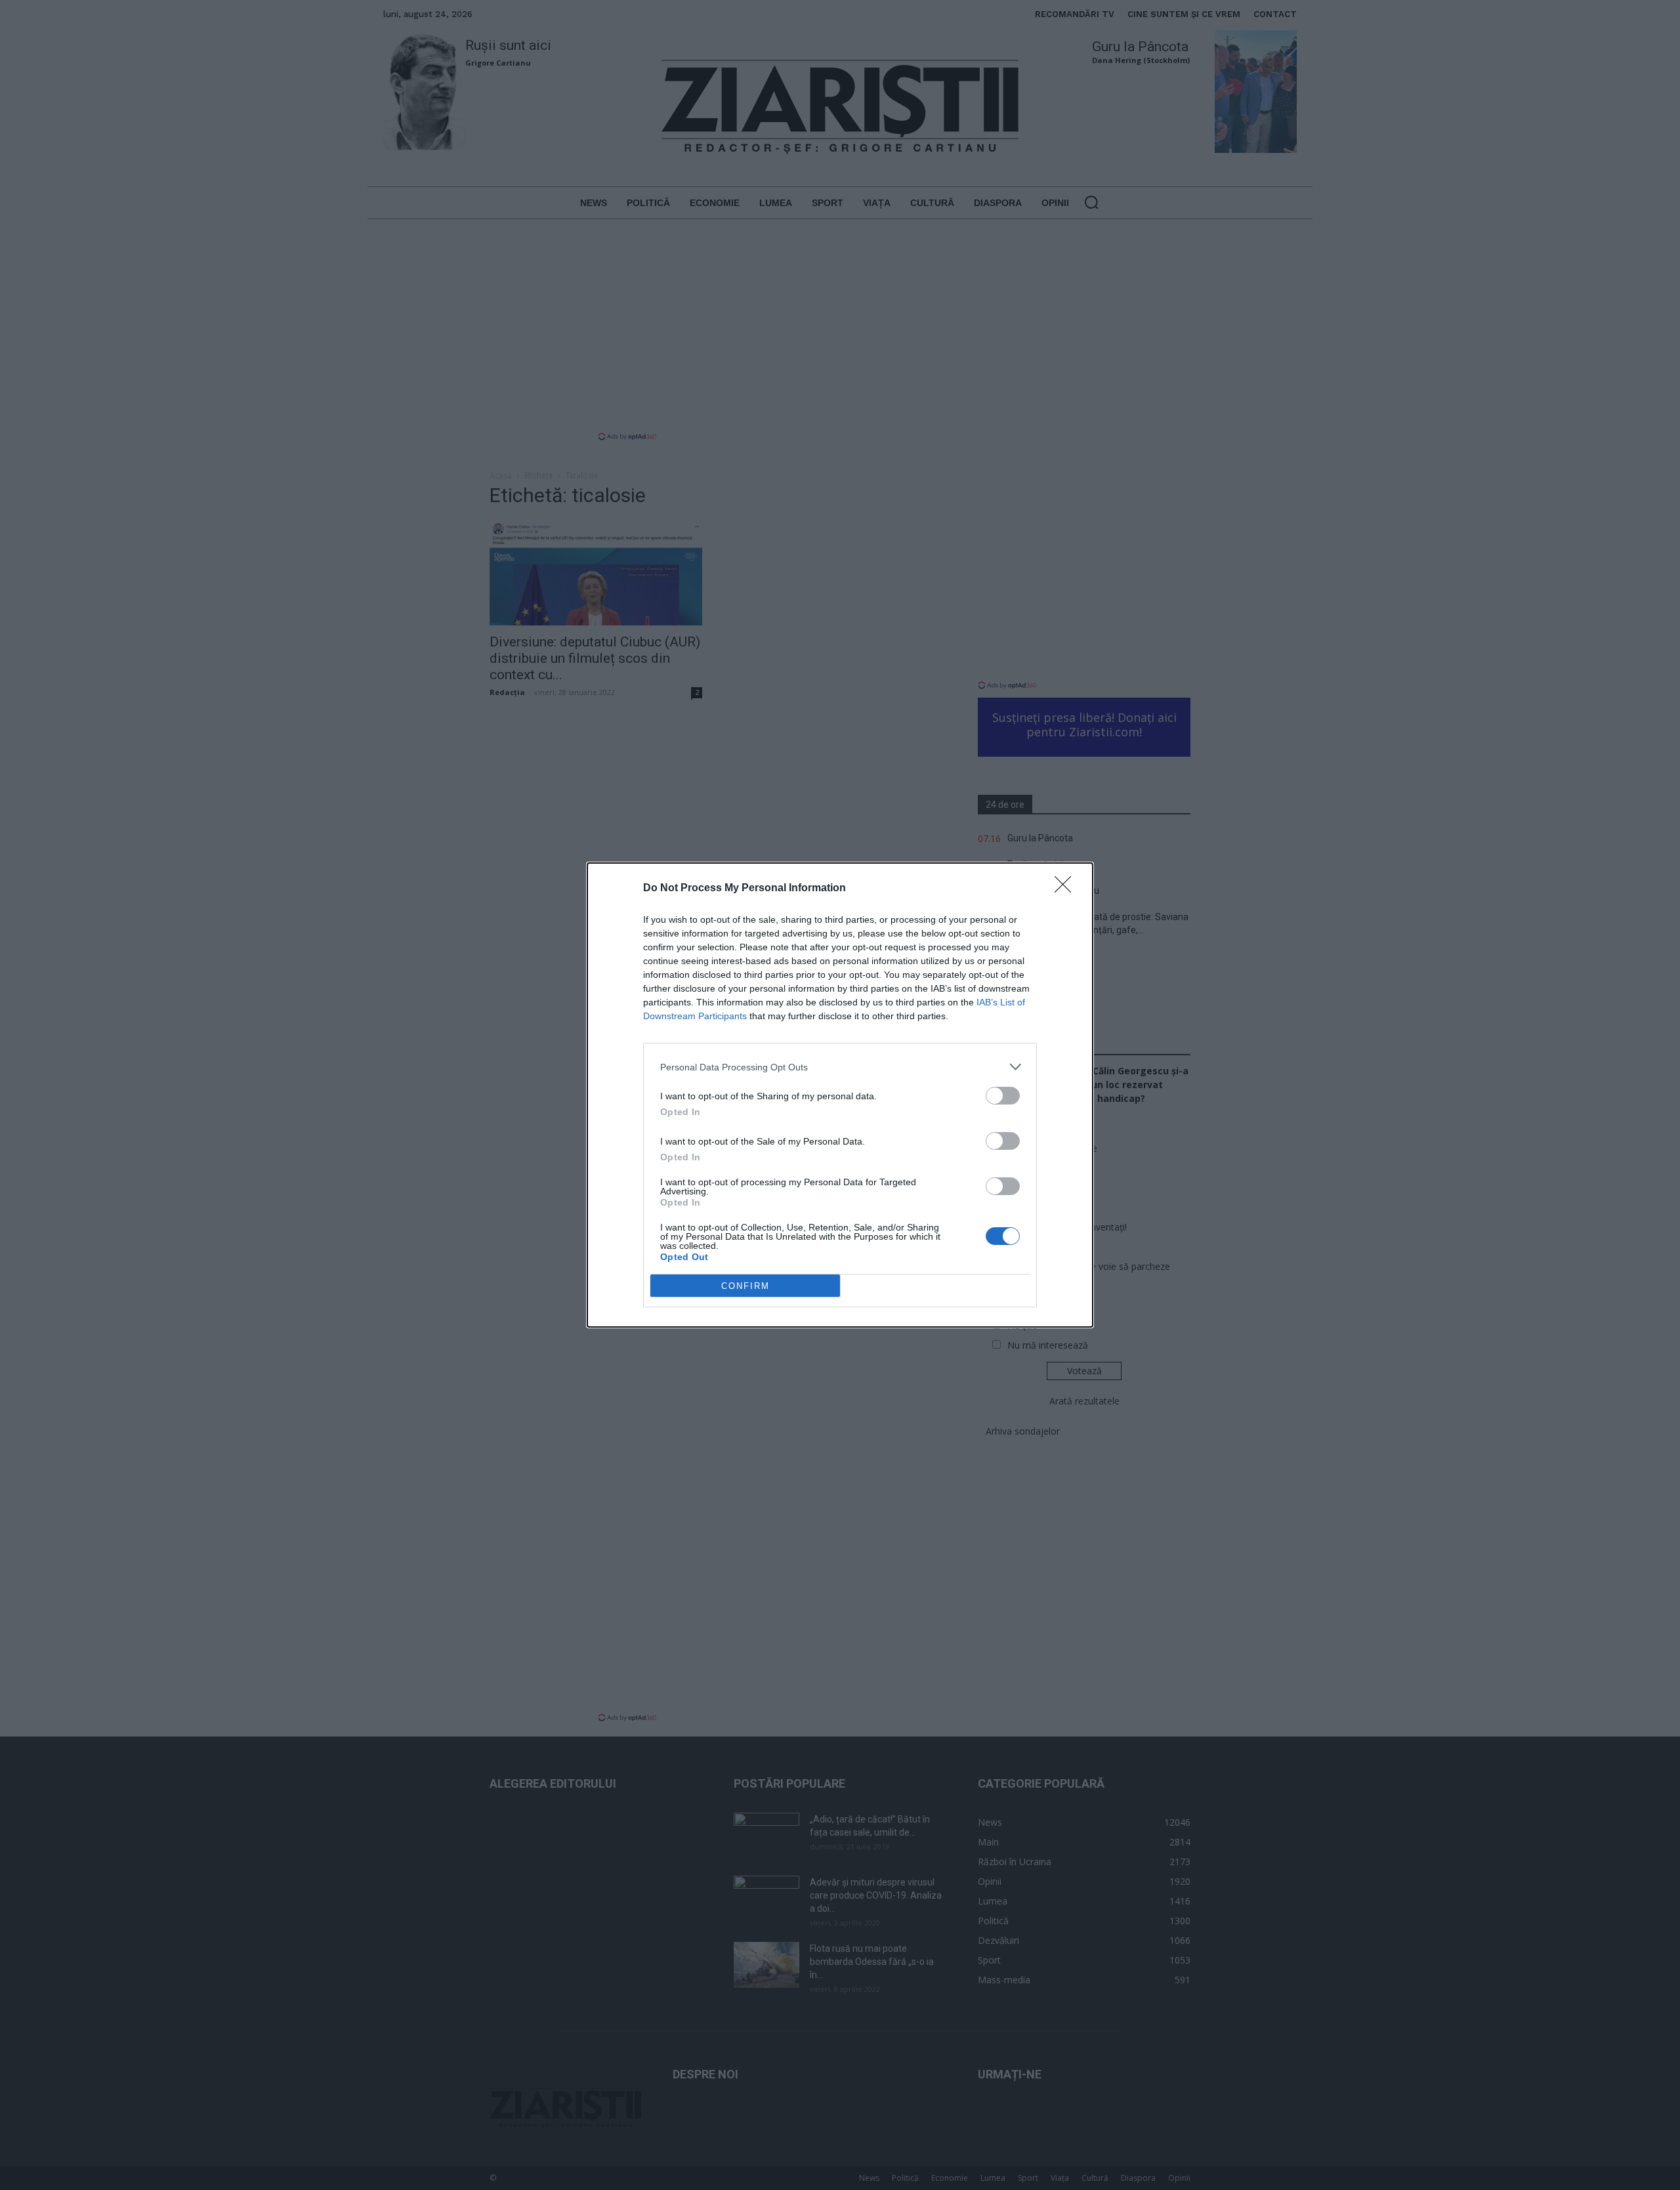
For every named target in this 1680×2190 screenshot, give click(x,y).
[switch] (1003, 1096)
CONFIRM (745, 1286)
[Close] (1067, 889)
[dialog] (840, 1095)
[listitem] (840, 1067)
